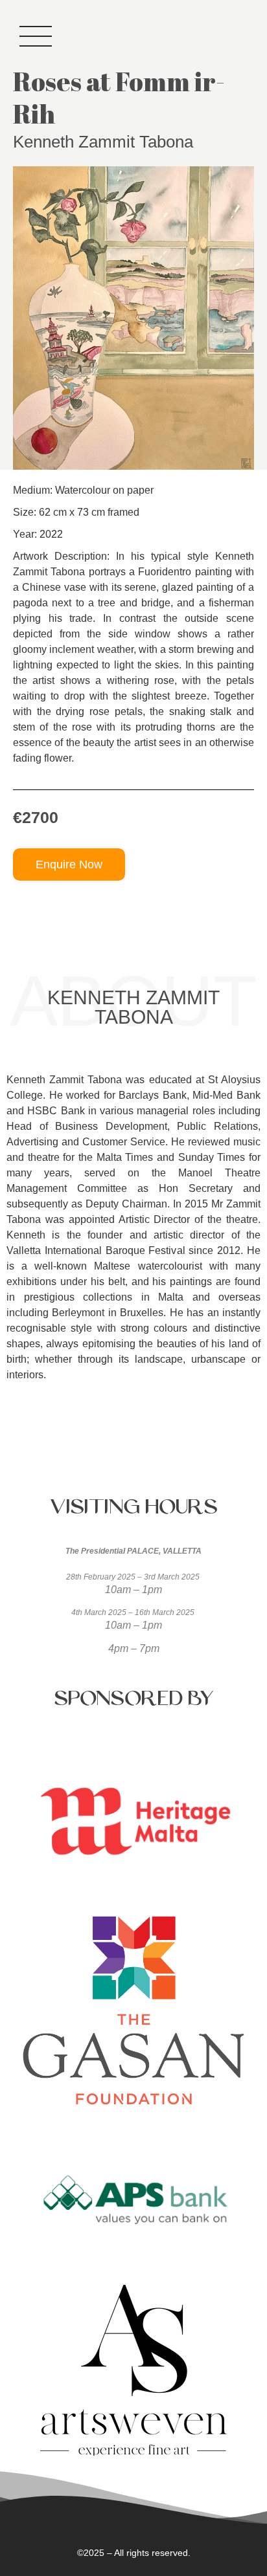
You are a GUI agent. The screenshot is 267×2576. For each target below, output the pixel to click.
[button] (69, 864)
